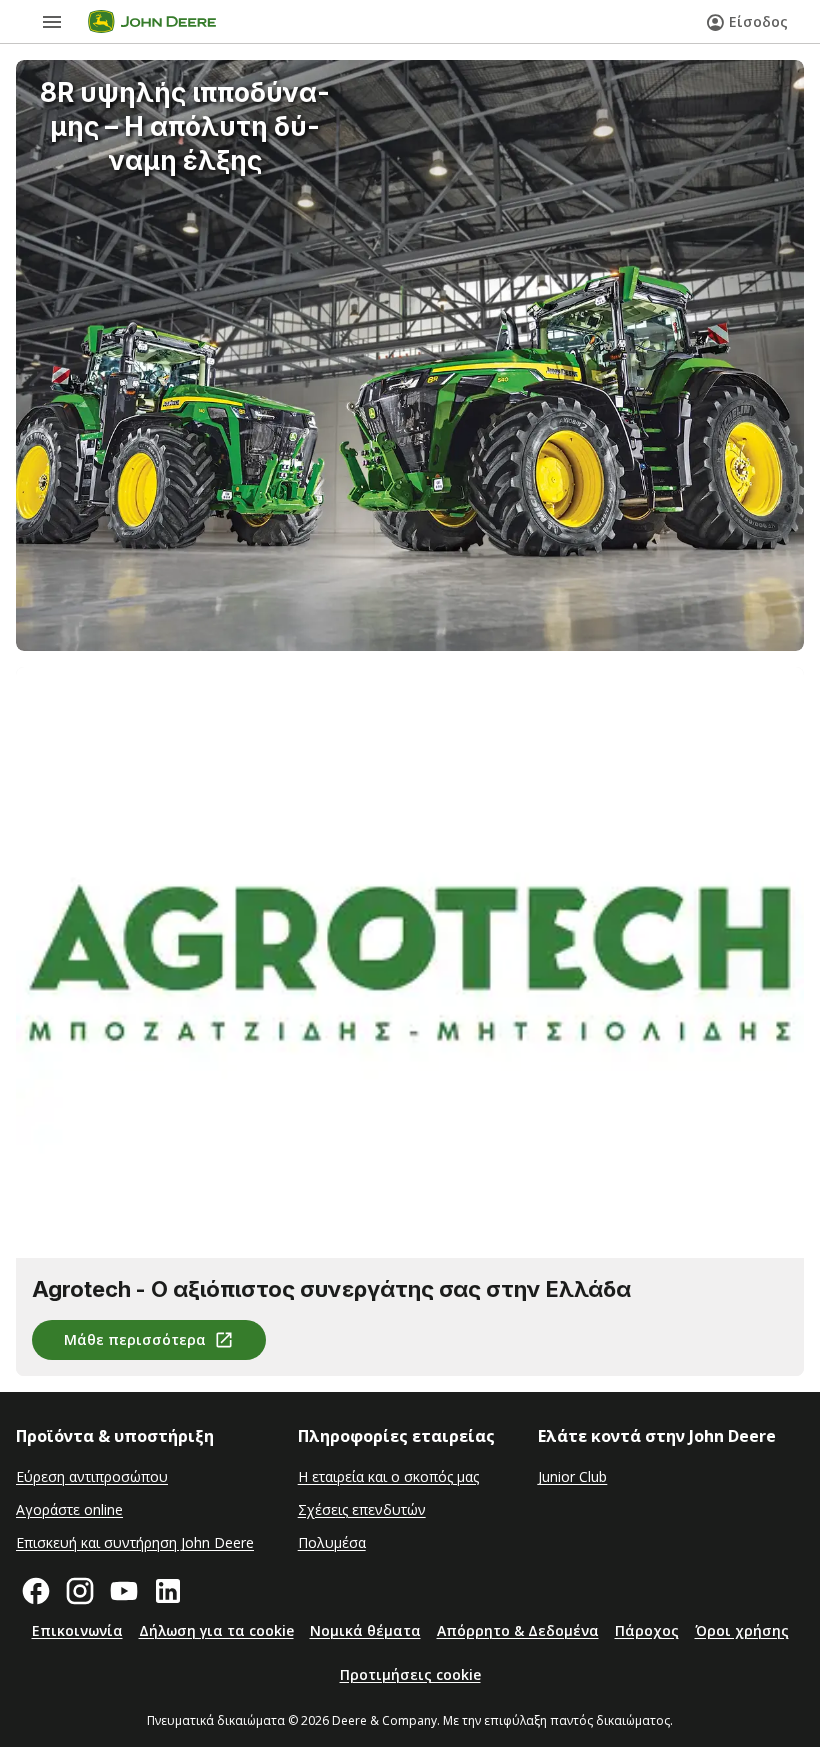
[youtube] (124, 1591)
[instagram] (80, 1591)
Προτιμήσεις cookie (410, 1674)
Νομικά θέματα (365, 1630)
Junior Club (572, 1476)
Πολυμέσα (332, 1542)
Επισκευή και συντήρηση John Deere (135, 1542)
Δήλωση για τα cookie (216, 1630)
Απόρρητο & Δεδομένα (518, 1630)
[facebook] (36, 1591)
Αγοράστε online (69, 1509)
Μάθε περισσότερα (135, 1339)
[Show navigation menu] (52, 22)
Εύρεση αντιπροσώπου (92, 1476)
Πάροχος (647, 1630)
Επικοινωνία (77, 1630)
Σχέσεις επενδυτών (362, 1509)
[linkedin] (168, 1591)
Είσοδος (758, 21)
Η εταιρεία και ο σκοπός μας (388, 1476)
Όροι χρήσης (742, 1630)
